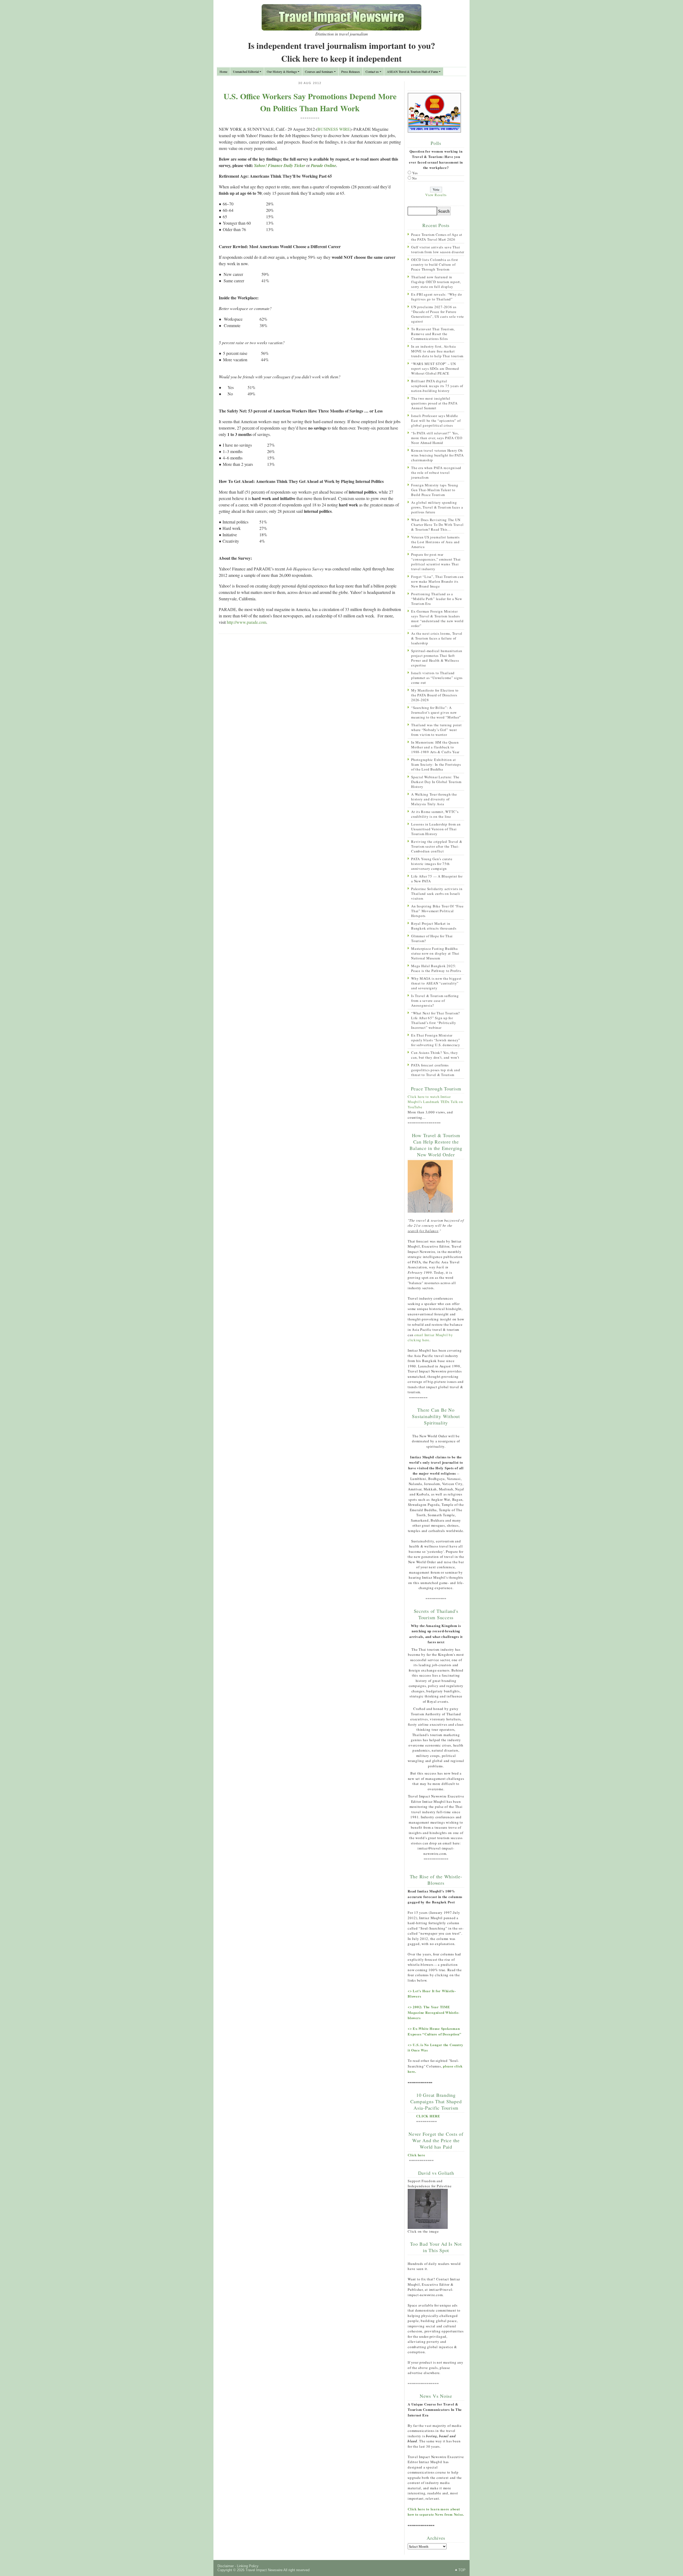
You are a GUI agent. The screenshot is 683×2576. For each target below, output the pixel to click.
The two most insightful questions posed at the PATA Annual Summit (434, 403)
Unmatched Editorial (246, 72)
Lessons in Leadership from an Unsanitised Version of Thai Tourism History (436, 829)
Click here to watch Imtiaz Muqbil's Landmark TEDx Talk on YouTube (435, 1102)
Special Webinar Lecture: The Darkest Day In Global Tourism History (436, 782)
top (462, 2570)
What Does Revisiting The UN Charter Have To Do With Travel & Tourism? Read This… (437, 525)
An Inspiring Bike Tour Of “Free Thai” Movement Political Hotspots (437, 911)
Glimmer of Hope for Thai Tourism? (432, 938)
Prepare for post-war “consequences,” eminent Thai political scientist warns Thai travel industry (436, 562)
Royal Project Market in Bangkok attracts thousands (434, 926)
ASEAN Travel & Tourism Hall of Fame (412, 72)
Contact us (372, 72)
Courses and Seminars (319, 72)
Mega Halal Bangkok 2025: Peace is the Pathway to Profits (436, 968)
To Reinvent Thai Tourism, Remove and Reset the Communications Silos (433, 334)
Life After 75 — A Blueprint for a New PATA (437, 879)
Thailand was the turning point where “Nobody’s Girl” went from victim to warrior (436, 730)
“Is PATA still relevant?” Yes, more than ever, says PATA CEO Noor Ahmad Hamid (437, 438)
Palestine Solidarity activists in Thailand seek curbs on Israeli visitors (437, 894)
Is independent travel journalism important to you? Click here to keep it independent (341, 52)
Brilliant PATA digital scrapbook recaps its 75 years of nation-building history (437, 386)
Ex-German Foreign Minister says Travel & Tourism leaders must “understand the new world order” (437, 618)
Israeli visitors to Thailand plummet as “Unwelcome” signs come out (437, 678)
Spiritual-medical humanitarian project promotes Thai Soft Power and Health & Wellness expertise (437, 658)
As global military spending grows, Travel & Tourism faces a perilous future (437, 507)
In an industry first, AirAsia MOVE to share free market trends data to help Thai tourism (437, 351)
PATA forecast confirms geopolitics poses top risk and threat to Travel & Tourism (436, 1070)
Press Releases (351, 72)
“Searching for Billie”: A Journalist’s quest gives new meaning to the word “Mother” (436, 712)
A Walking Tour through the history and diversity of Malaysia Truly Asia (434, 799)
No (415, 178)
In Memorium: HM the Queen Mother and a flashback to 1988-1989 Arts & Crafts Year (435, 747)
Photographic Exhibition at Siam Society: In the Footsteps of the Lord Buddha (436, 764)
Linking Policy (248, 2566)
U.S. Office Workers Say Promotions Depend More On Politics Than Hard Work (310, 102)
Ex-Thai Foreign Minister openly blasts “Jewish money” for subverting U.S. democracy (436, 1040)
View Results (436, 195)
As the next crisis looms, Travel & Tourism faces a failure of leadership (437, 638)
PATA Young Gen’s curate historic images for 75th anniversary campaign (432, 864)
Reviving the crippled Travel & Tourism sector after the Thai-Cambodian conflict (437, 846)
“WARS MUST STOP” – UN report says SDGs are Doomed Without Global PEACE (435, 368)
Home (223, 72)
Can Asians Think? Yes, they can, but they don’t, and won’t (435, 1055)
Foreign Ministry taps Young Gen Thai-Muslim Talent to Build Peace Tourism (435, 490)
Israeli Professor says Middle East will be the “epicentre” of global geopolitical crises (436, 420)
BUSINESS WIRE (334, 129)
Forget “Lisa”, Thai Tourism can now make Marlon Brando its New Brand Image (437, 581)
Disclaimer (226, 2566)
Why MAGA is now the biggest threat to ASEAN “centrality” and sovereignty (436, 983)
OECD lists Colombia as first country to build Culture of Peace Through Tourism (435, 264)
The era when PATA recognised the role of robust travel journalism (436, 473)
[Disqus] (310, 707)
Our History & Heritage (282, 72)
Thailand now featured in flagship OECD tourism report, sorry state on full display (436, 282)
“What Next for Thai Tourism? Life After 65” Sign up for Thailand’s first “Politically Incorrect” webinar (436, 1020)
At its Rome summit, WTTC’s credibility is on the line (435, 814)
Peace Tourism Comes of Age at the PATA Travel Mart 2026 (437, 237)
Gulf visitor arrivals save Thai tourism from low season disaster (438, 249)
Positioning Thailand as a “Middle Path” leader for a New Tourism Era (437, 599)
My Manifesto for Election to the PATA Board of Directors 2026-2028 (435, 695)
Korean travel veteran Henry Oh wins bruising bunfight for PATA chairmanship (437, 455)
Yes (415, 173)
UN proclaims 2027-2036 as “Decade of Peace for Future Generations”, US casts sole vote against (438, 314)
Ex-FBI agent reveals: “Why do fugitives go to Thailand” (437, 297)
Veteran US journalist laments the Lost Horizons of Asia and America (435, 542)
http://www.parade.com (247, 622)
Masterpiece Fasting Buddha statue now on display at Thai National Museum (435, 953)
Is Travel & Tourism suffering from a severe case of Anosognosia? (435, 1001)
